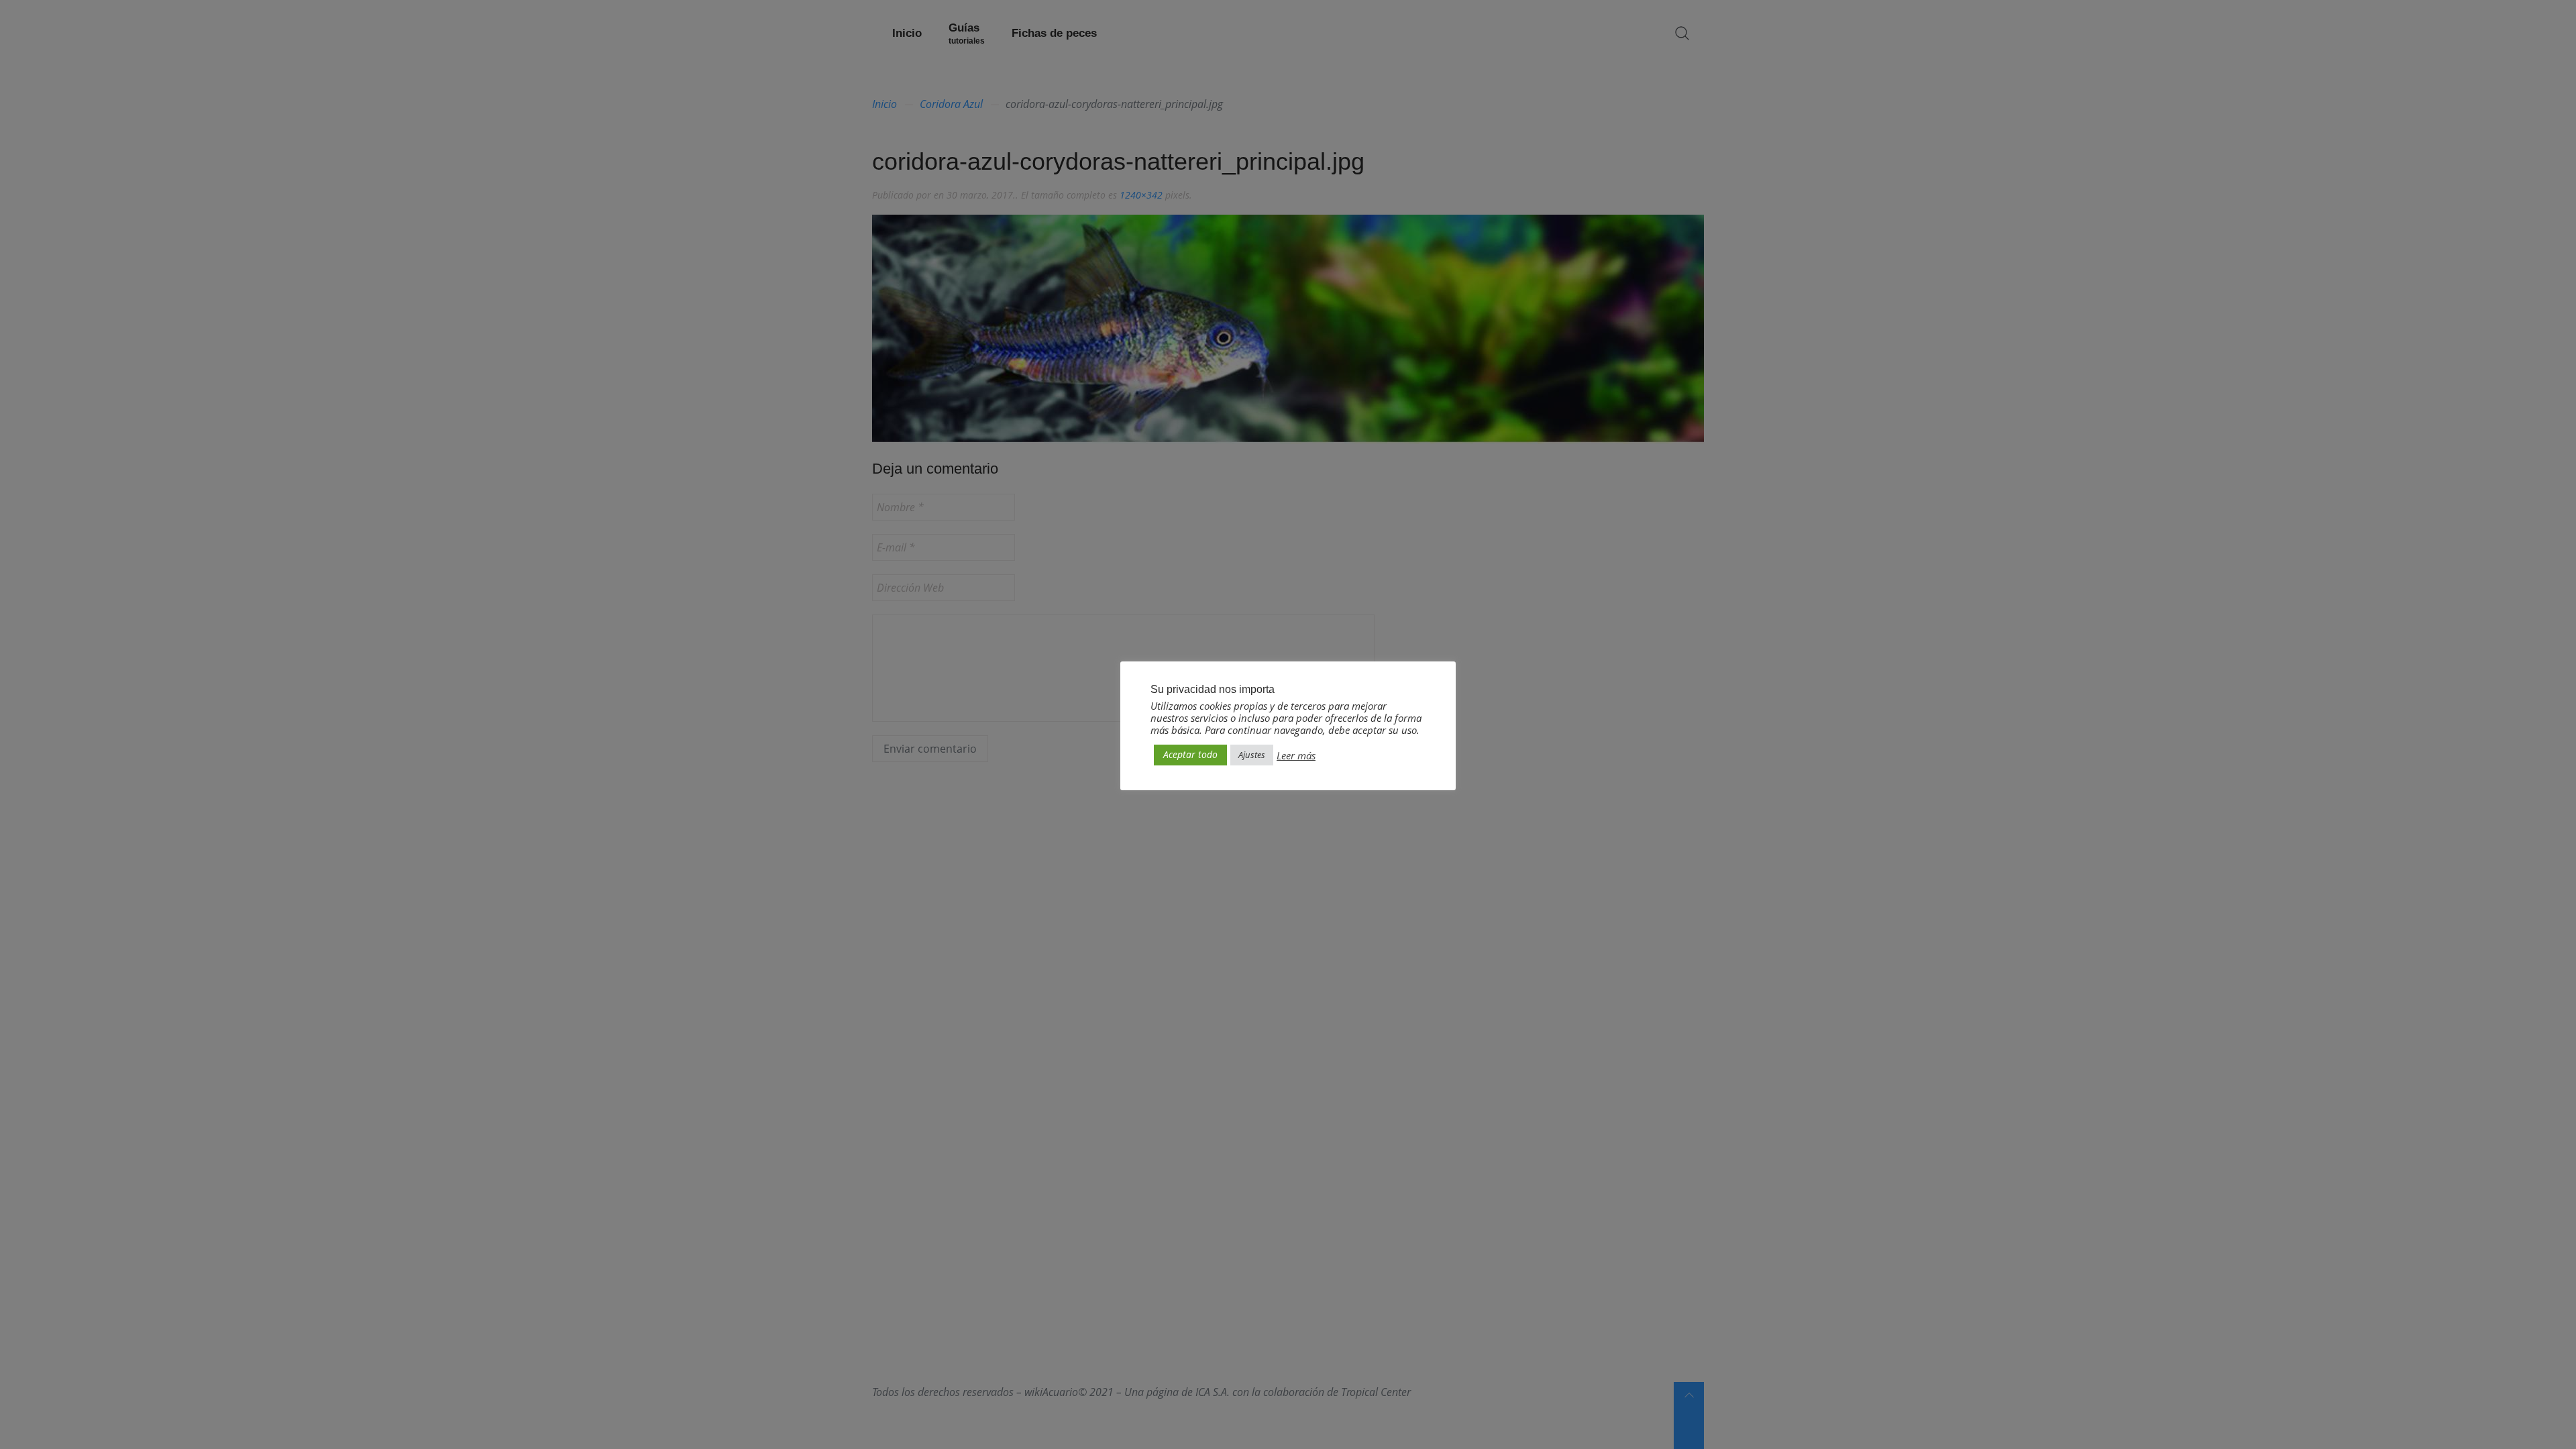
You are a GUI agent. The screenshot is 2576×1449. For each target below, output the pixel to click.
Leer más (1296, 755)
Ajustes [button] (1252, 755)
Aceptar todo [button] (1190, 754)
